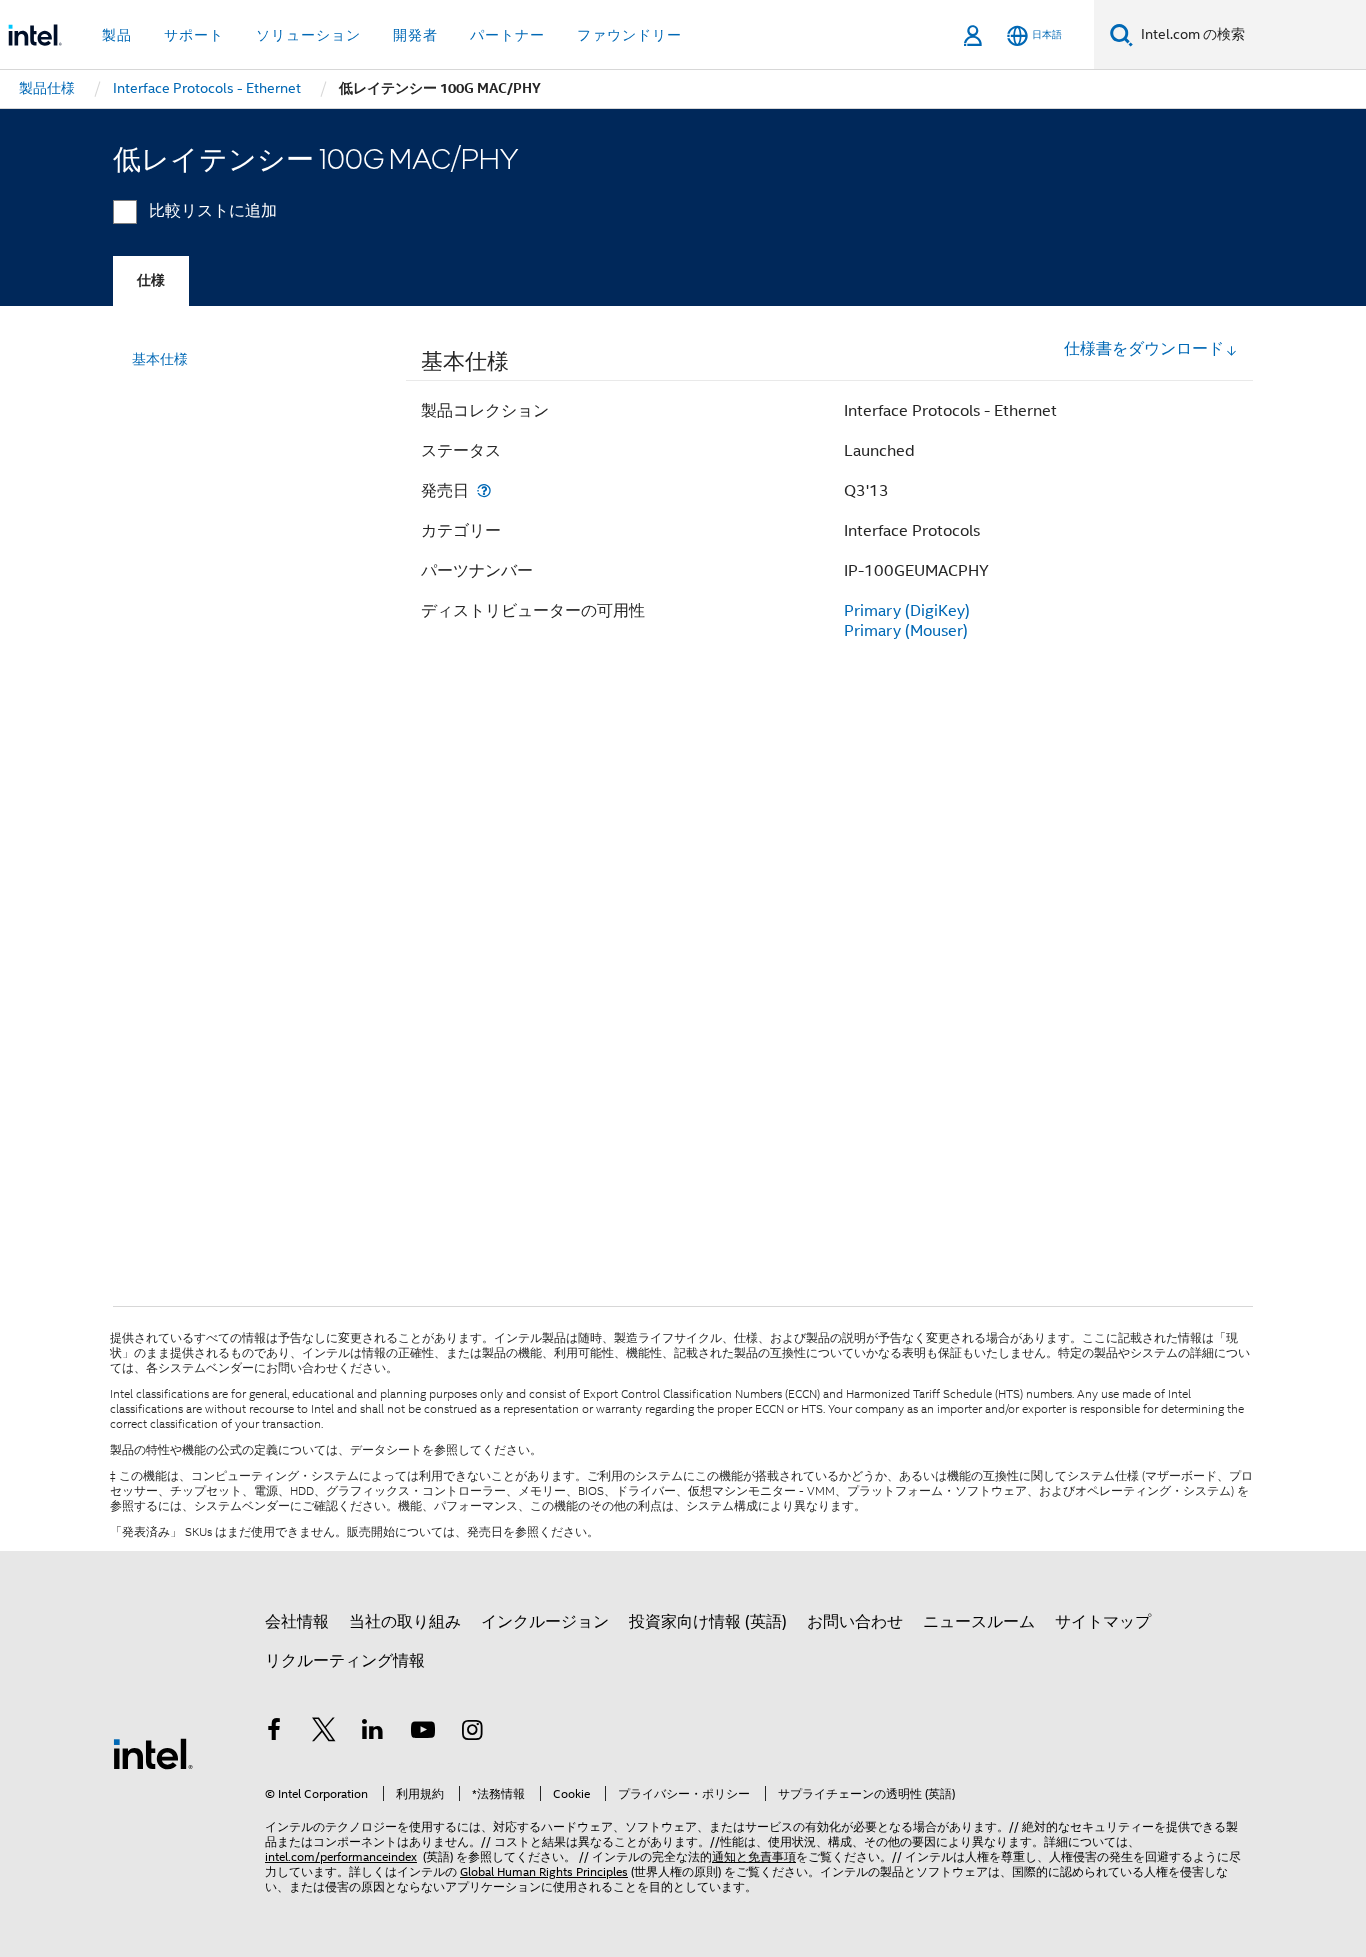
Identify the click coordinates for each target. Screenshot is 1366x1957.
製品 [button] (117, 35)
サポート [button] (194, 35)
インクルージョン (545, 1622)
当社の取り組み (405, 1622)
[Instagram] (472, 1733)
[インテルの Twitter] (324, 1733)
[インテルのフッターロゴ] (153, 1753)
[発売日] (484, 490)
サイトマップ (1103, 1622)
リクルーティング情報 (345, 1661)
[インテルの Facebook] (274, 1733)
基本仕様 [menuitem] (160, 359)
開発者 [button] (415, 35)
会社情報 (297, 1622)
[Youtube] (423, 1733)
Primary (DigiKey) (907, 611)
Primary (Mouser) (906, 631)
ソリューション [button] (308, 35)
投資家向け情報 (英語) (708, 1622)
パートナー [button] (507, 35)
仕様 (151, 280)
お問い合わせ (855, 1622)
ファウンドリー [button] (629, 35)
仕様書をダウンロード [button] (1144, 349)
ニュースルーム (979, 1622)
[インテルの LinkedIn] (373, 1733)
